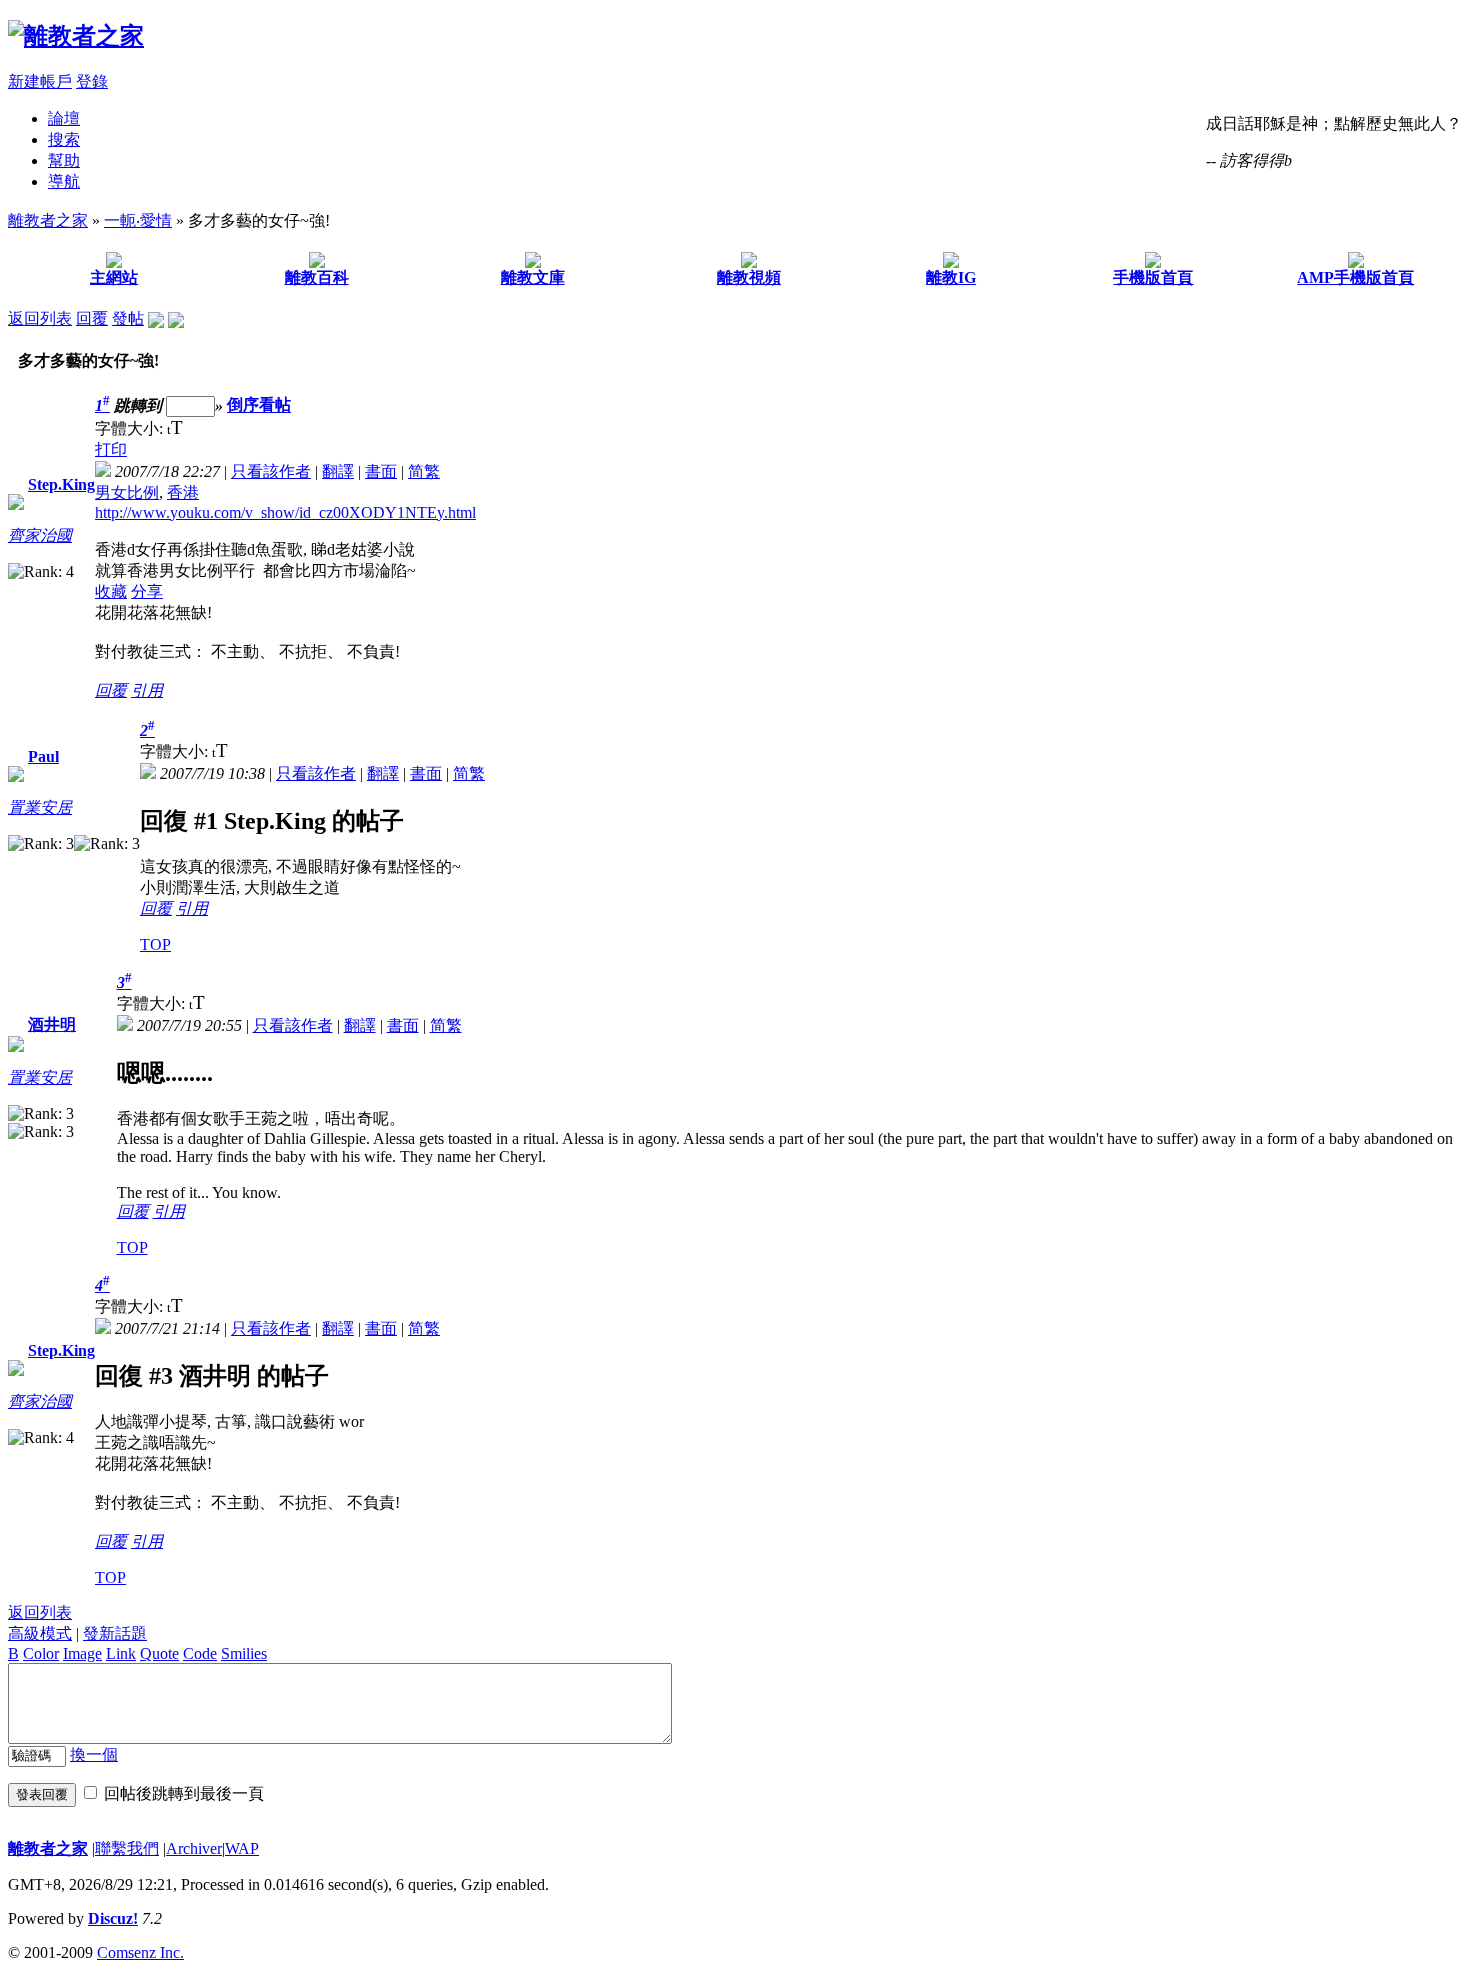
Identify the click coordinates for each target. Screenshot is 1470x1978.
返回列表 (40, 318)
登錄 (92, 81)
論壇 (64, 118)
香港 (183, 492)
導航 (64, 181)
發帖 (128, 318)
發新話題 (115, 1633)
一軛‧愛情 (138, 220)
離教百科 (317, 277)
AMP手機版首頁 (1355, 277)
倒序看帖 (259, 405)
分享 (147, 591)
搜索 (64, 139)
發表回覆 (42, 1794)
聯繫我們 (127, 1848)
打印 (111, 449)
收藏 (111, 591)
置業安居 (40, 807)
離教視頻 (749, 277)
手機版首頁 (1153, 277)
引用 (147, 690)
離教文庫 (533, 277)
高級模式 (40, 1633)
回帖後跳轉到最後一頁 (184, 1793)
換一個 (94, 1754)
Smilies (244, 1653)
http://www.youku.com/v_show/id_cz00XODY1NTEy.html (285, 512)
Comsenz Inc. (140, 1952)
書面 (381, 471)
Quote (159, 1653)
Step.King (61, 484)
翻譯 (338, 471)
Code (200, 1653)
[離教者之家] (76, 36)
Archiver (194, 1848)
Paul (43, 756)
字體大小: (131, 428)
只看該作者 (271, 471)
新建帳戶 (40, 81)
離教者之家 (48, 220)
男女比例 (127, 492)
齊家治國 (40, 535)
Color (41, 1653)
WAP (242, 1848)
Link (121, 1653)
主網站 (114, 277)
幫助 (64, 160)
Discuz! (113, 1918)
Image (82, 1653)
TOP (155, 944)
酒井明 (52, 1024)
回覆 (92, 318)
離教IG (951, 277)
